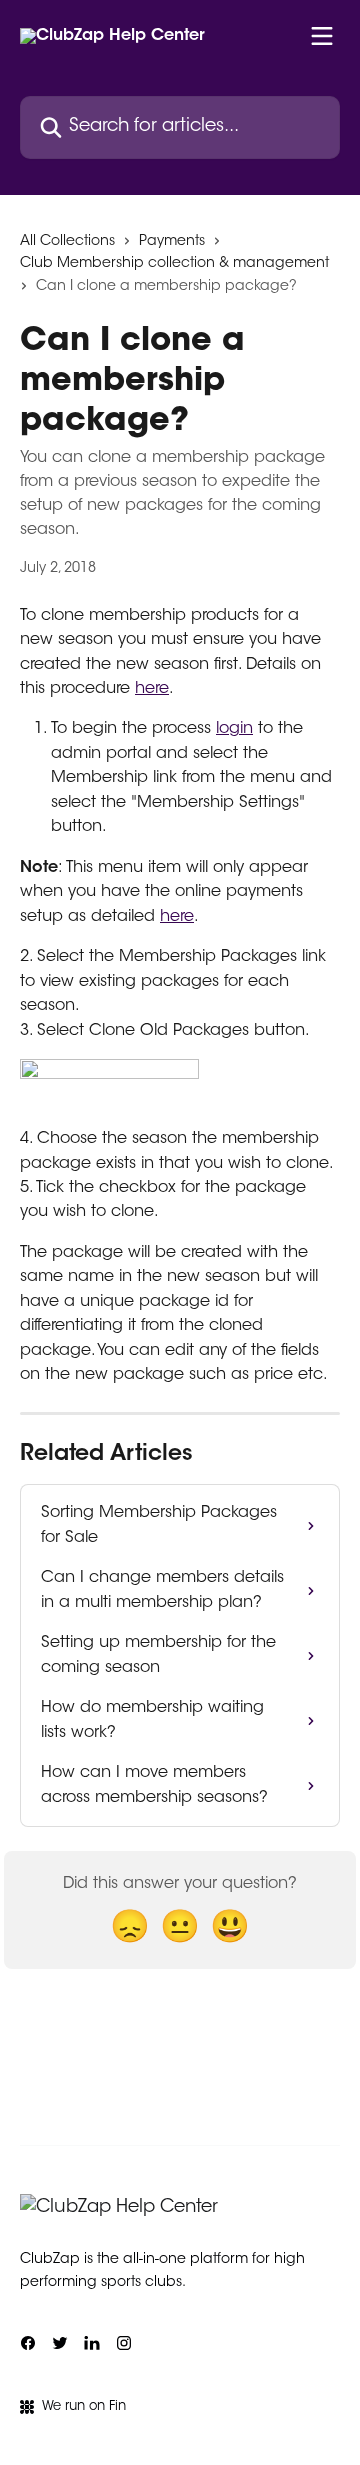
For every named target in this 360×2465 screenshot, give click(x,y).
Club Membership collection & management (174, 264)
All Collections (67, 242)
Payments (172, 242)
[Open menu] (322, 36)
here (152, 689)
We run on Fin (84, 2406)
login (234, 729)
